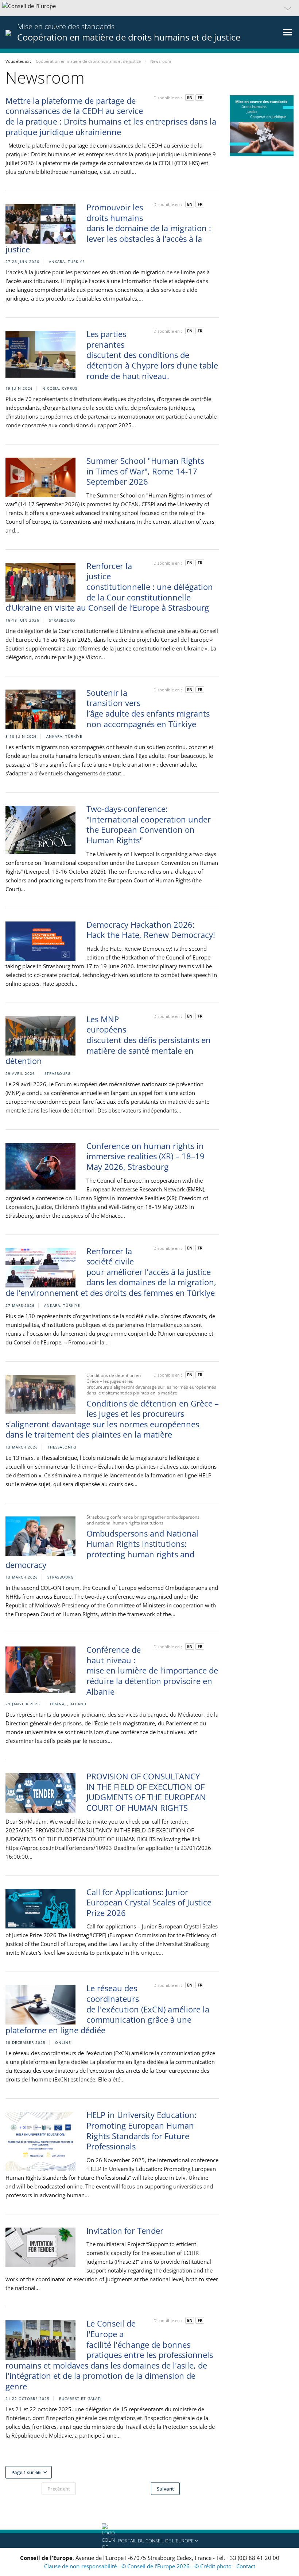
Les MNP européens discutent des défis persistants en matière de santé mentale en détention (108, 1040)
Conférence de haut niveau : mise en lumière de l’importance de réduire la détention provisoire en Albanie (152, 1670)
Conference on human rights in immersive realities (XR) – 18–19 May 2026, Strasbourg (145, 1156)
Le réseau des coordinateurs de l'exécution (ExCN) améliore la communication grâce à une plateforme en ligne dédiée (107, 2009)
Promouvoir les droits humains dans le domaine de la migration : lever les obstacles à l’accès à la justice (108, 228)
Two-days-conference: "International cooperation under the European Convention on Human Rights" (149, 824)
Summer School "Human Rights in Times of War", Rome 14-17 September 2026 (145, 471)
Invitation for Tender (125, 2230)
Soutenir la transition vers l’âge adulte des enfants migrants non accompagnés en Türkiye (148, 708)
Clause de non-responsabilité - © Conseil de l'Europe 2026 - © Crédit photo (139, 2566)
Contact (246, 2566)
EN (190, 97)
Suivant (165, 2489)
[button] (149, 8)
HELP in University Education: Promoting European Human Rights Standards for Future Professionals (141, 2130)
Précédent (59, 2489)
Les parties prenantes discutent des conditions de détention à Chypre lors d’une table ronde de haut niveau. (152, 355)
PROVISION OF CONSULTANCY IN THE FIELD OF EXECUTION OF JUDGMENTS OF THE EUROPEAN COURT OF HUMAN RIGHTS (146, 1792)
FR (200, 97)
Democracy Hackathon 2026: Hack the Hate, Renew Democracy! (151, 930)
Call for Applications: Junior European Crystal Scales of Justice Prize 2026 (149, 1902)
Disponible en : (168, 98)
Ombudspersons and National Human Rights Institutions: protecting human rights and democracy (102, 1549)
